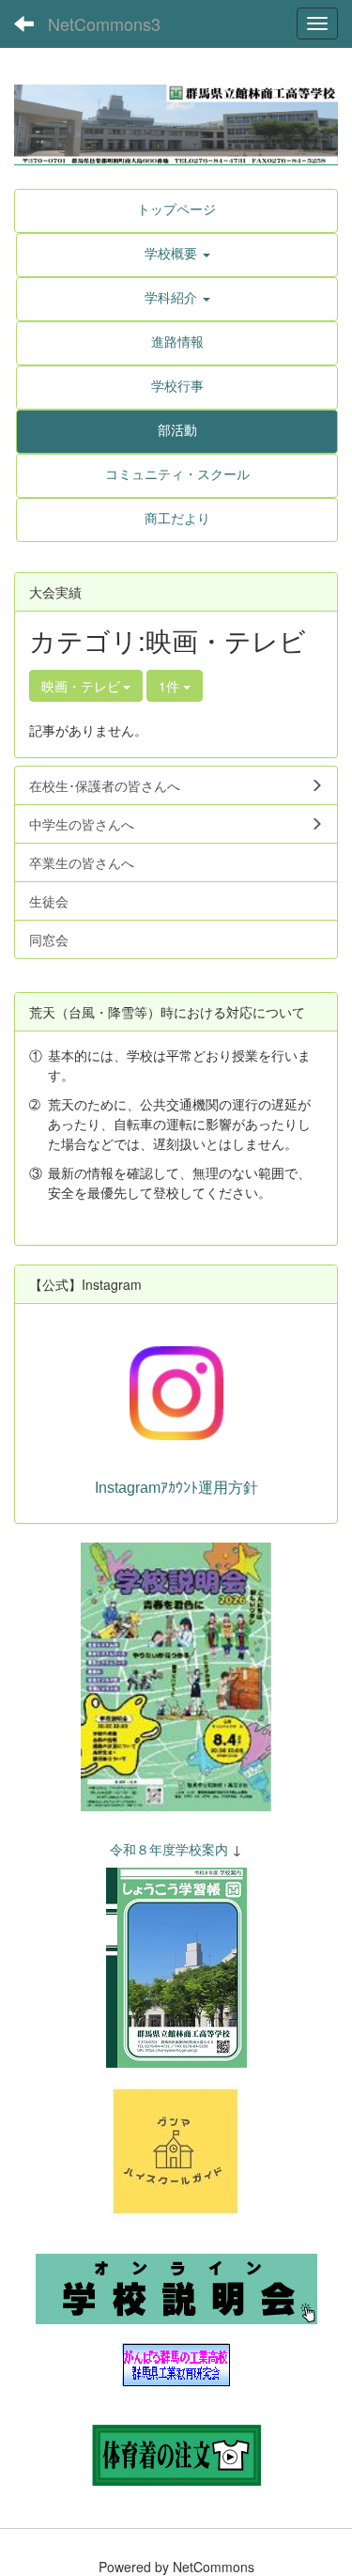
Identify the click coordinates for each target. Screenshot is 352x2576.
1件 (171, 686)
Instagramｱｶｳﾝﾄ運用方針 (176, 1488)
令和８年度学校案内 (169, 1849)
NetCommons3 (104, 23)
